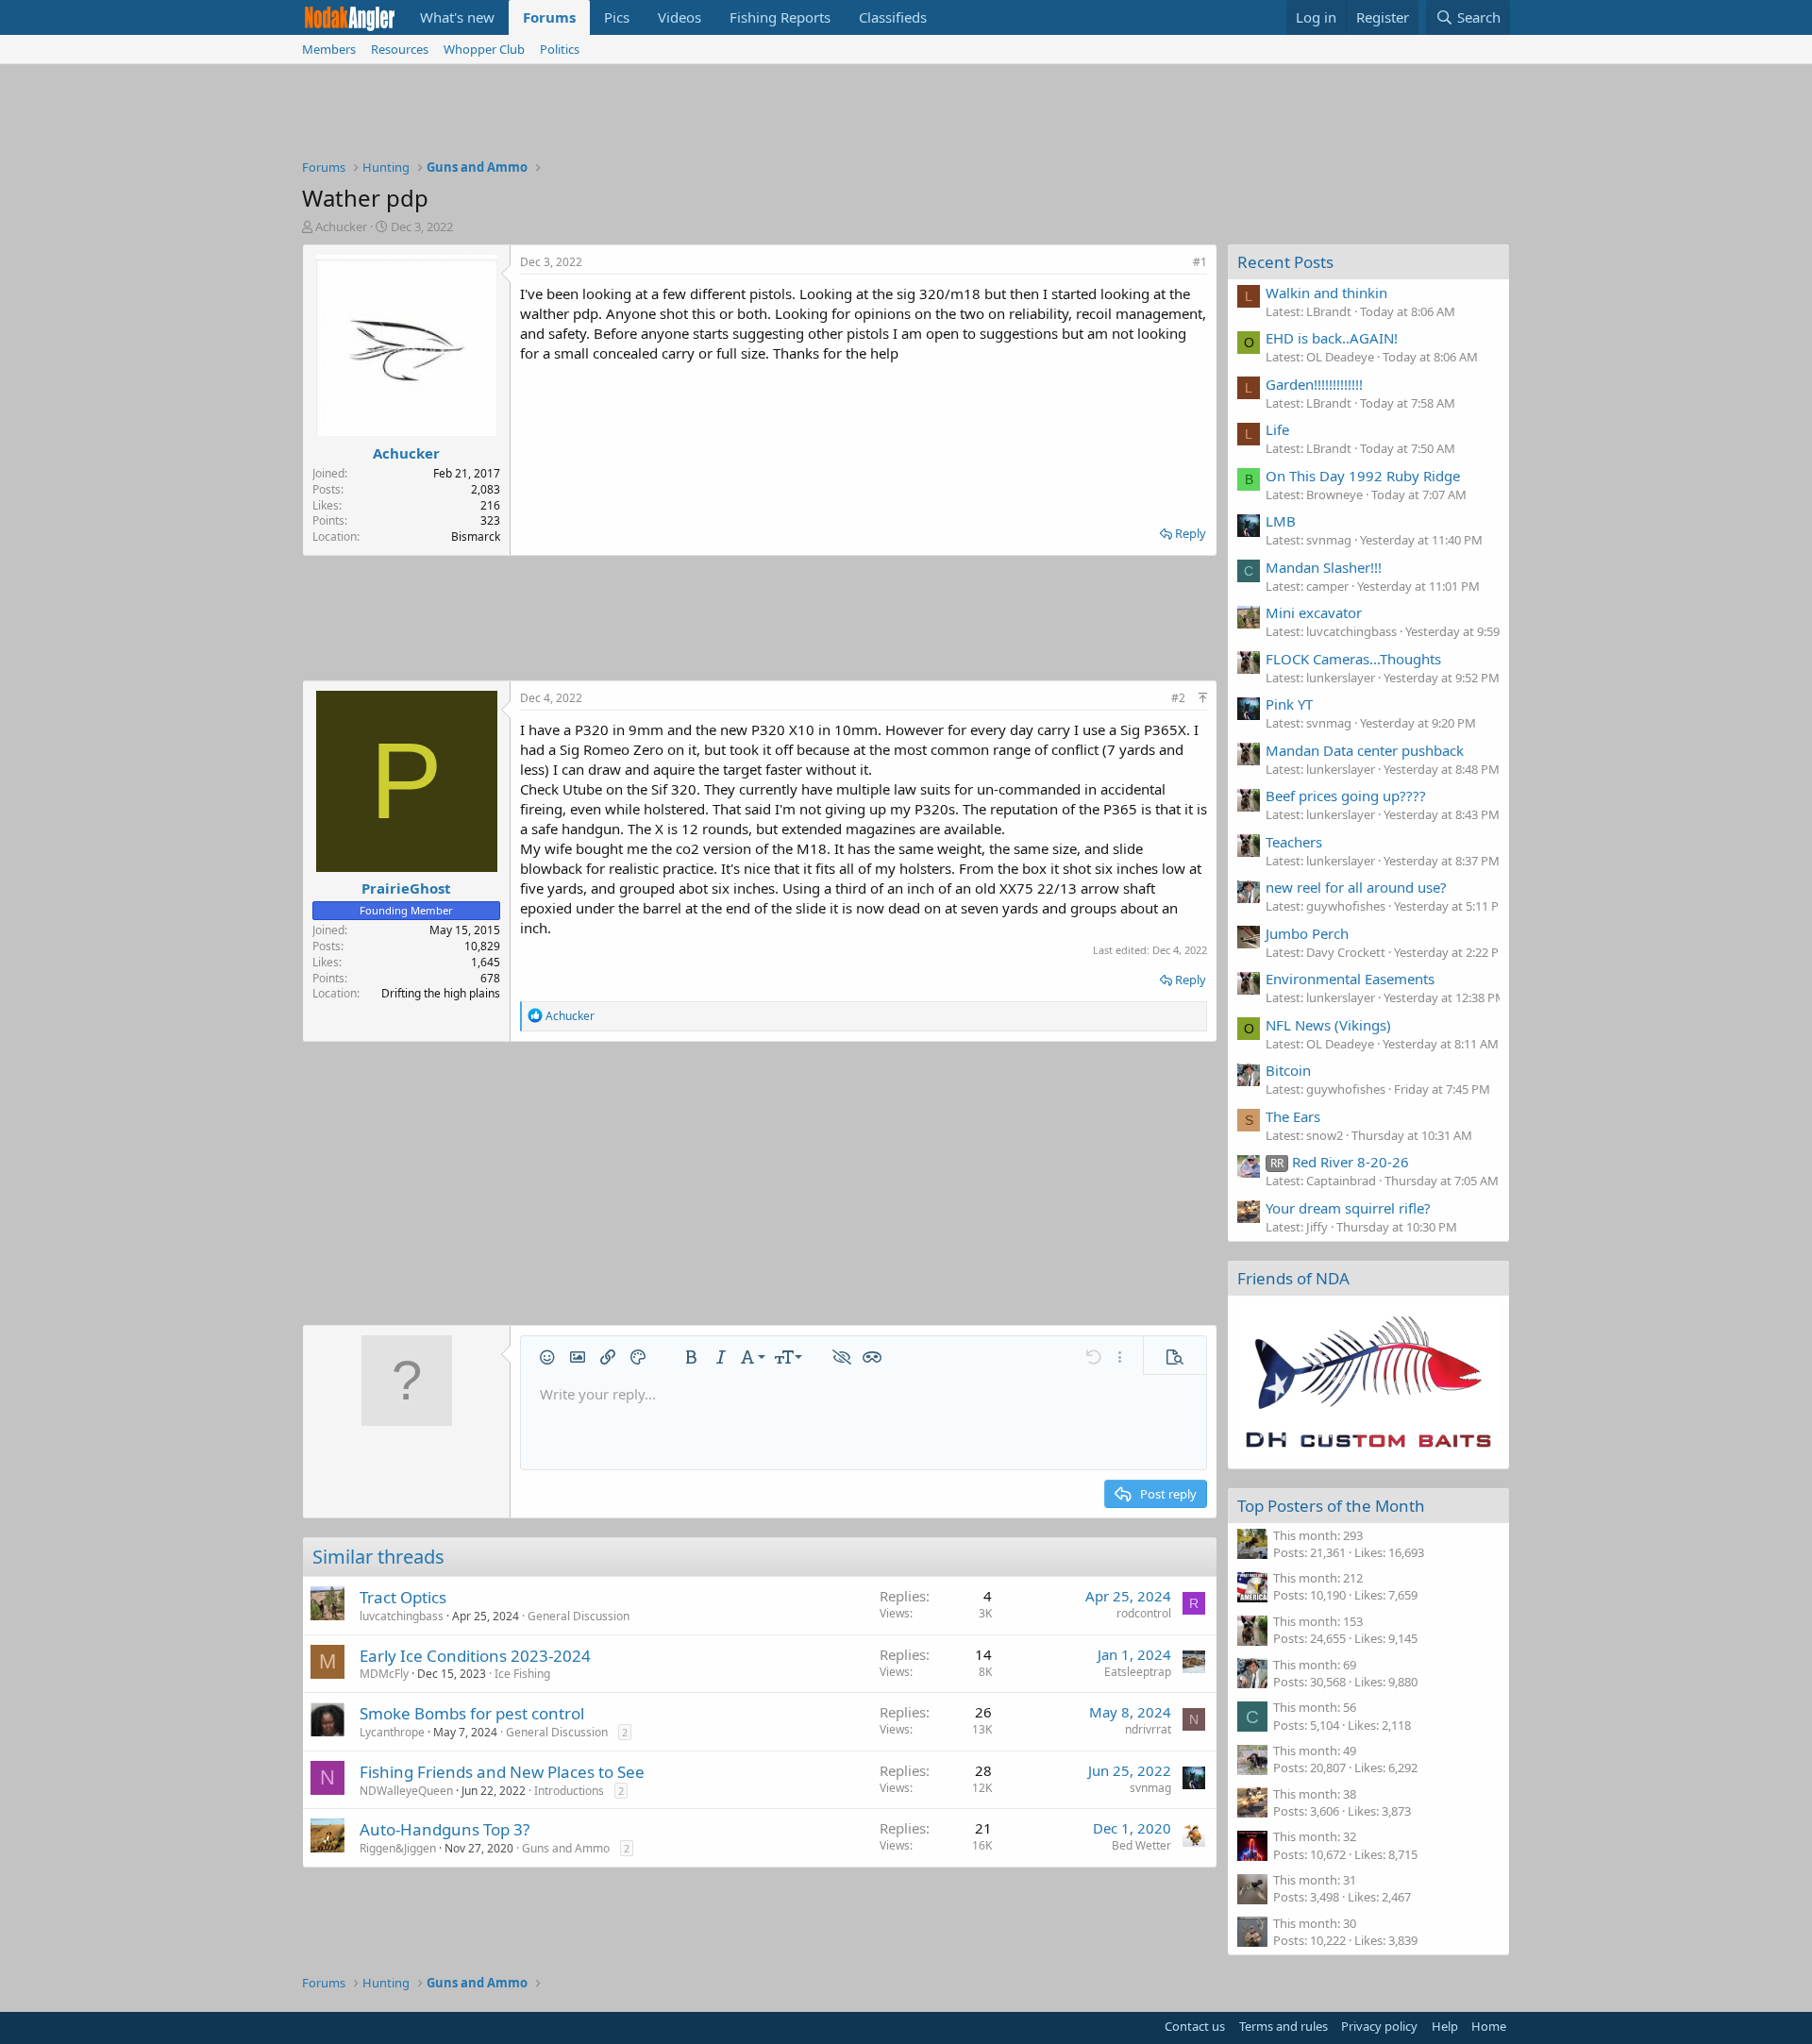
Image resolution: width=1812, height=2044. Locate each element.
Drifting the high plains (441, 993)
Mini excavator (1314, 612)
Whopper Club (484, 49)
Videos (679, 17)
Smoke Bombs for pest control (472, 1713)
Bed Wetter (1141, 1845)
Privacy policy (1379, 2026)
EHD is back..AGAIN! (1332, 338)
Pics (617, 17)
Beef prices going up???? (1346, 796)
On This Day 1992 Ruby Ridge (1363, 476)
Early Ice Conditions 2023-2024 (475, 1656)
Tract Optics (403, 1597)
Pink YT (1289, 704)
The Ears (1293, 1116)
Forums (549, 17)
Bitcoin (1288, 1070)
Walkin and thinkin (1326, 293)
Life (1277, 429)
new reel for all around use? (1356, 887)
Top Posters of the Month (1331, 1506)
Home (1489, 2026)
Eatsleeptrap (1138, 1672)
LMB (1281, 521)
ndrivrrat (1148, 1729)
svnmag (1150, 1788)
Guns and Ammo (566, 1848)
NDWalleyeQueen (406, 1791)
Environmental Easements (1350, 979)
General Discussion (579, 1616)
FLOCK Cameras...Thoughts (1353, 659)
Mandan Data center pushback (1365, 750)
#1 (1200, 262)
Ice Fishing (522, 1674)
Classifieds (893, 17)
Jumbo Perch (1307, 933)
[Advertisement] (906, 116)
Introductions (569, 1791)
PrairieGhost (406, 888)
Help (1445, 2026)
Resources (400, 49)
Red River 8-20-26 (1340, 1162)
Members (329, 49)
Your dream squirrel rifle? (1348, 1208)
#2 (1178, 698)
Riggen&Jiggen (398, 1848)
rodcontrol (1144, 1613)
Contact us (1195, 2026)
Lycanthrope (392, 1732)
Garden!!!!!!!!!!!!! (1314, 384)
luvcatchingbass (402, 1616)
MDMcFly (384, 1674)
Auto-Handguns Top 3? (445, 1829)
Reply (1191, 533)
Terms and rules (1283, 2026)
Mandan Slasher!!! (1324, 567)
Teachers (1294, 842)
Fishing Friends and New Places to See (502, 1772)
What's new (457, 17)
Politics (560, 49)
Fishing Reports (780, 17)
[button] (547, 1357)
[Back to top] (1203, 698)
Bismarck (476, 536)
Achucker (341, 226)
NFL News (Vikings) (1328, 1025)
